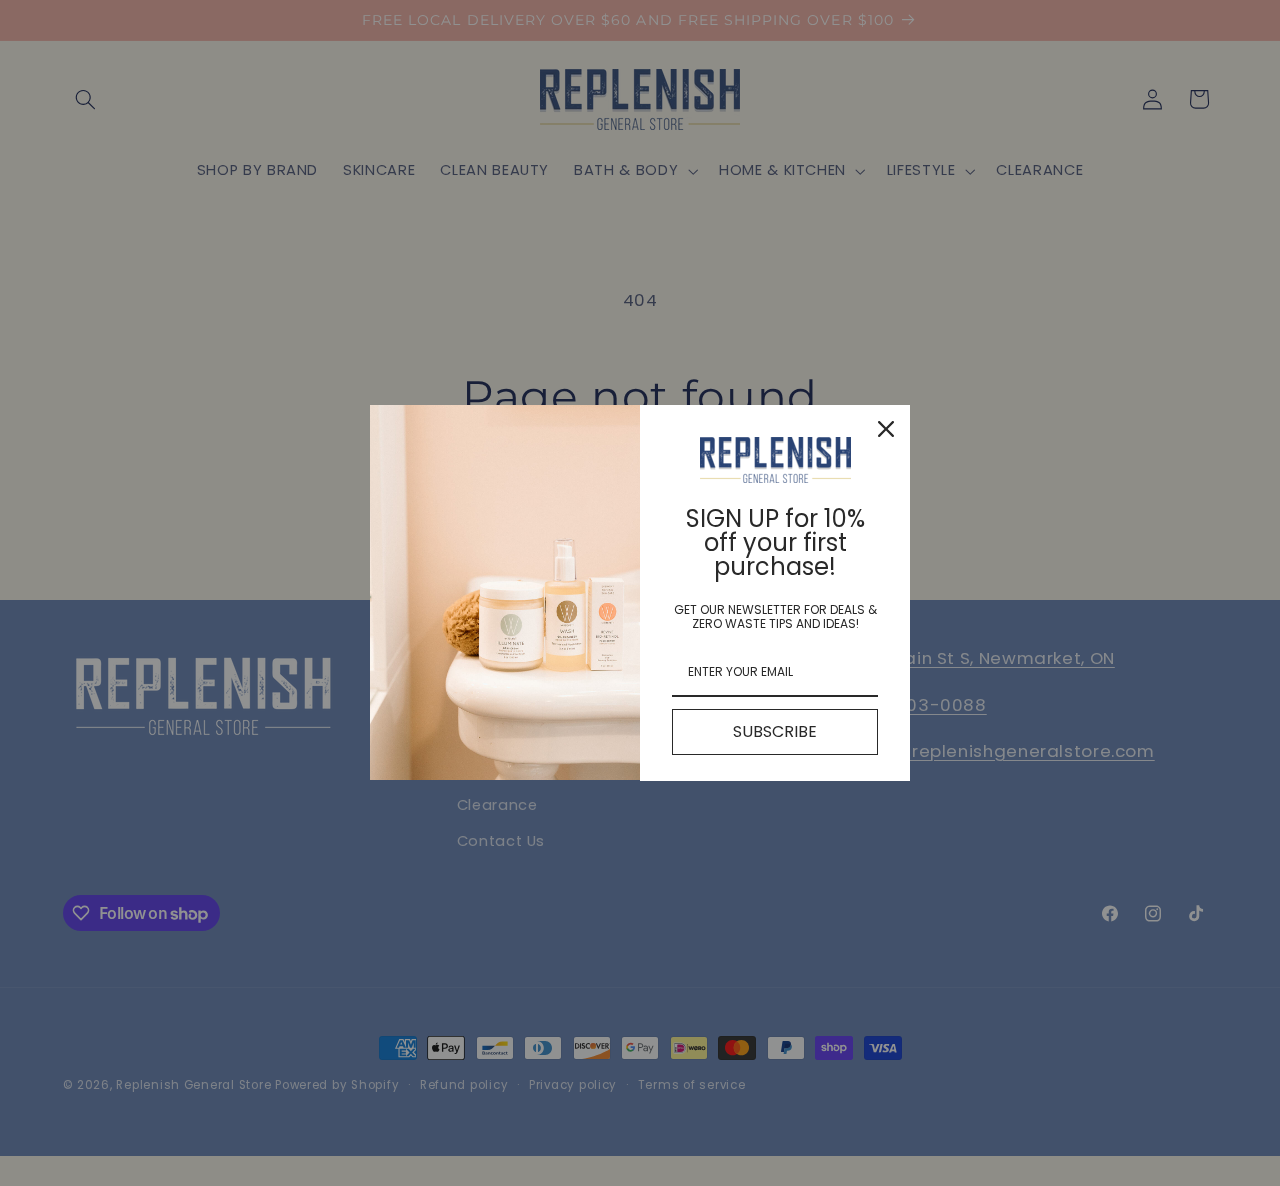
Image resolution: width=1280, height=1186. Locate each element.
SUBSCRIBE (775, 731)
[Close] (886, 429)
